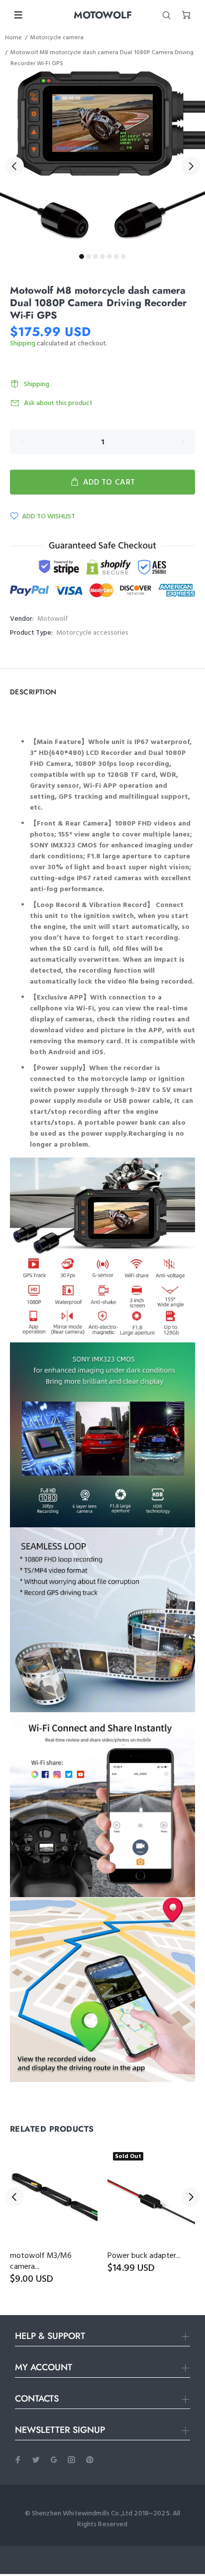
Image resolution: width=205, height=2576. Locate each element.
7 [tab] (123, 256)
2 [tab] (89, 256)
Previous (14, 166)
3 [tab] (96, 256)
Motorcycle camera (57, 38)
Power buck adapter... (144, 2256)
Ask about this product (58, 403)
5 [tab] (109, 256)
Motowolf (53, 619)
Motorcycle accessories (92, 633)
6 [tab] (116, 256)
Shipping (23, 344)
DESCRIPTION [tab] (33, 692)
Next (191, 166)
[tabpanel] (102, 160)
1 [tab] (82, 256)
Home (13, 38)
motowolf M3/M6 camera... (41, 2261)
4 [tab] (102, 256)
